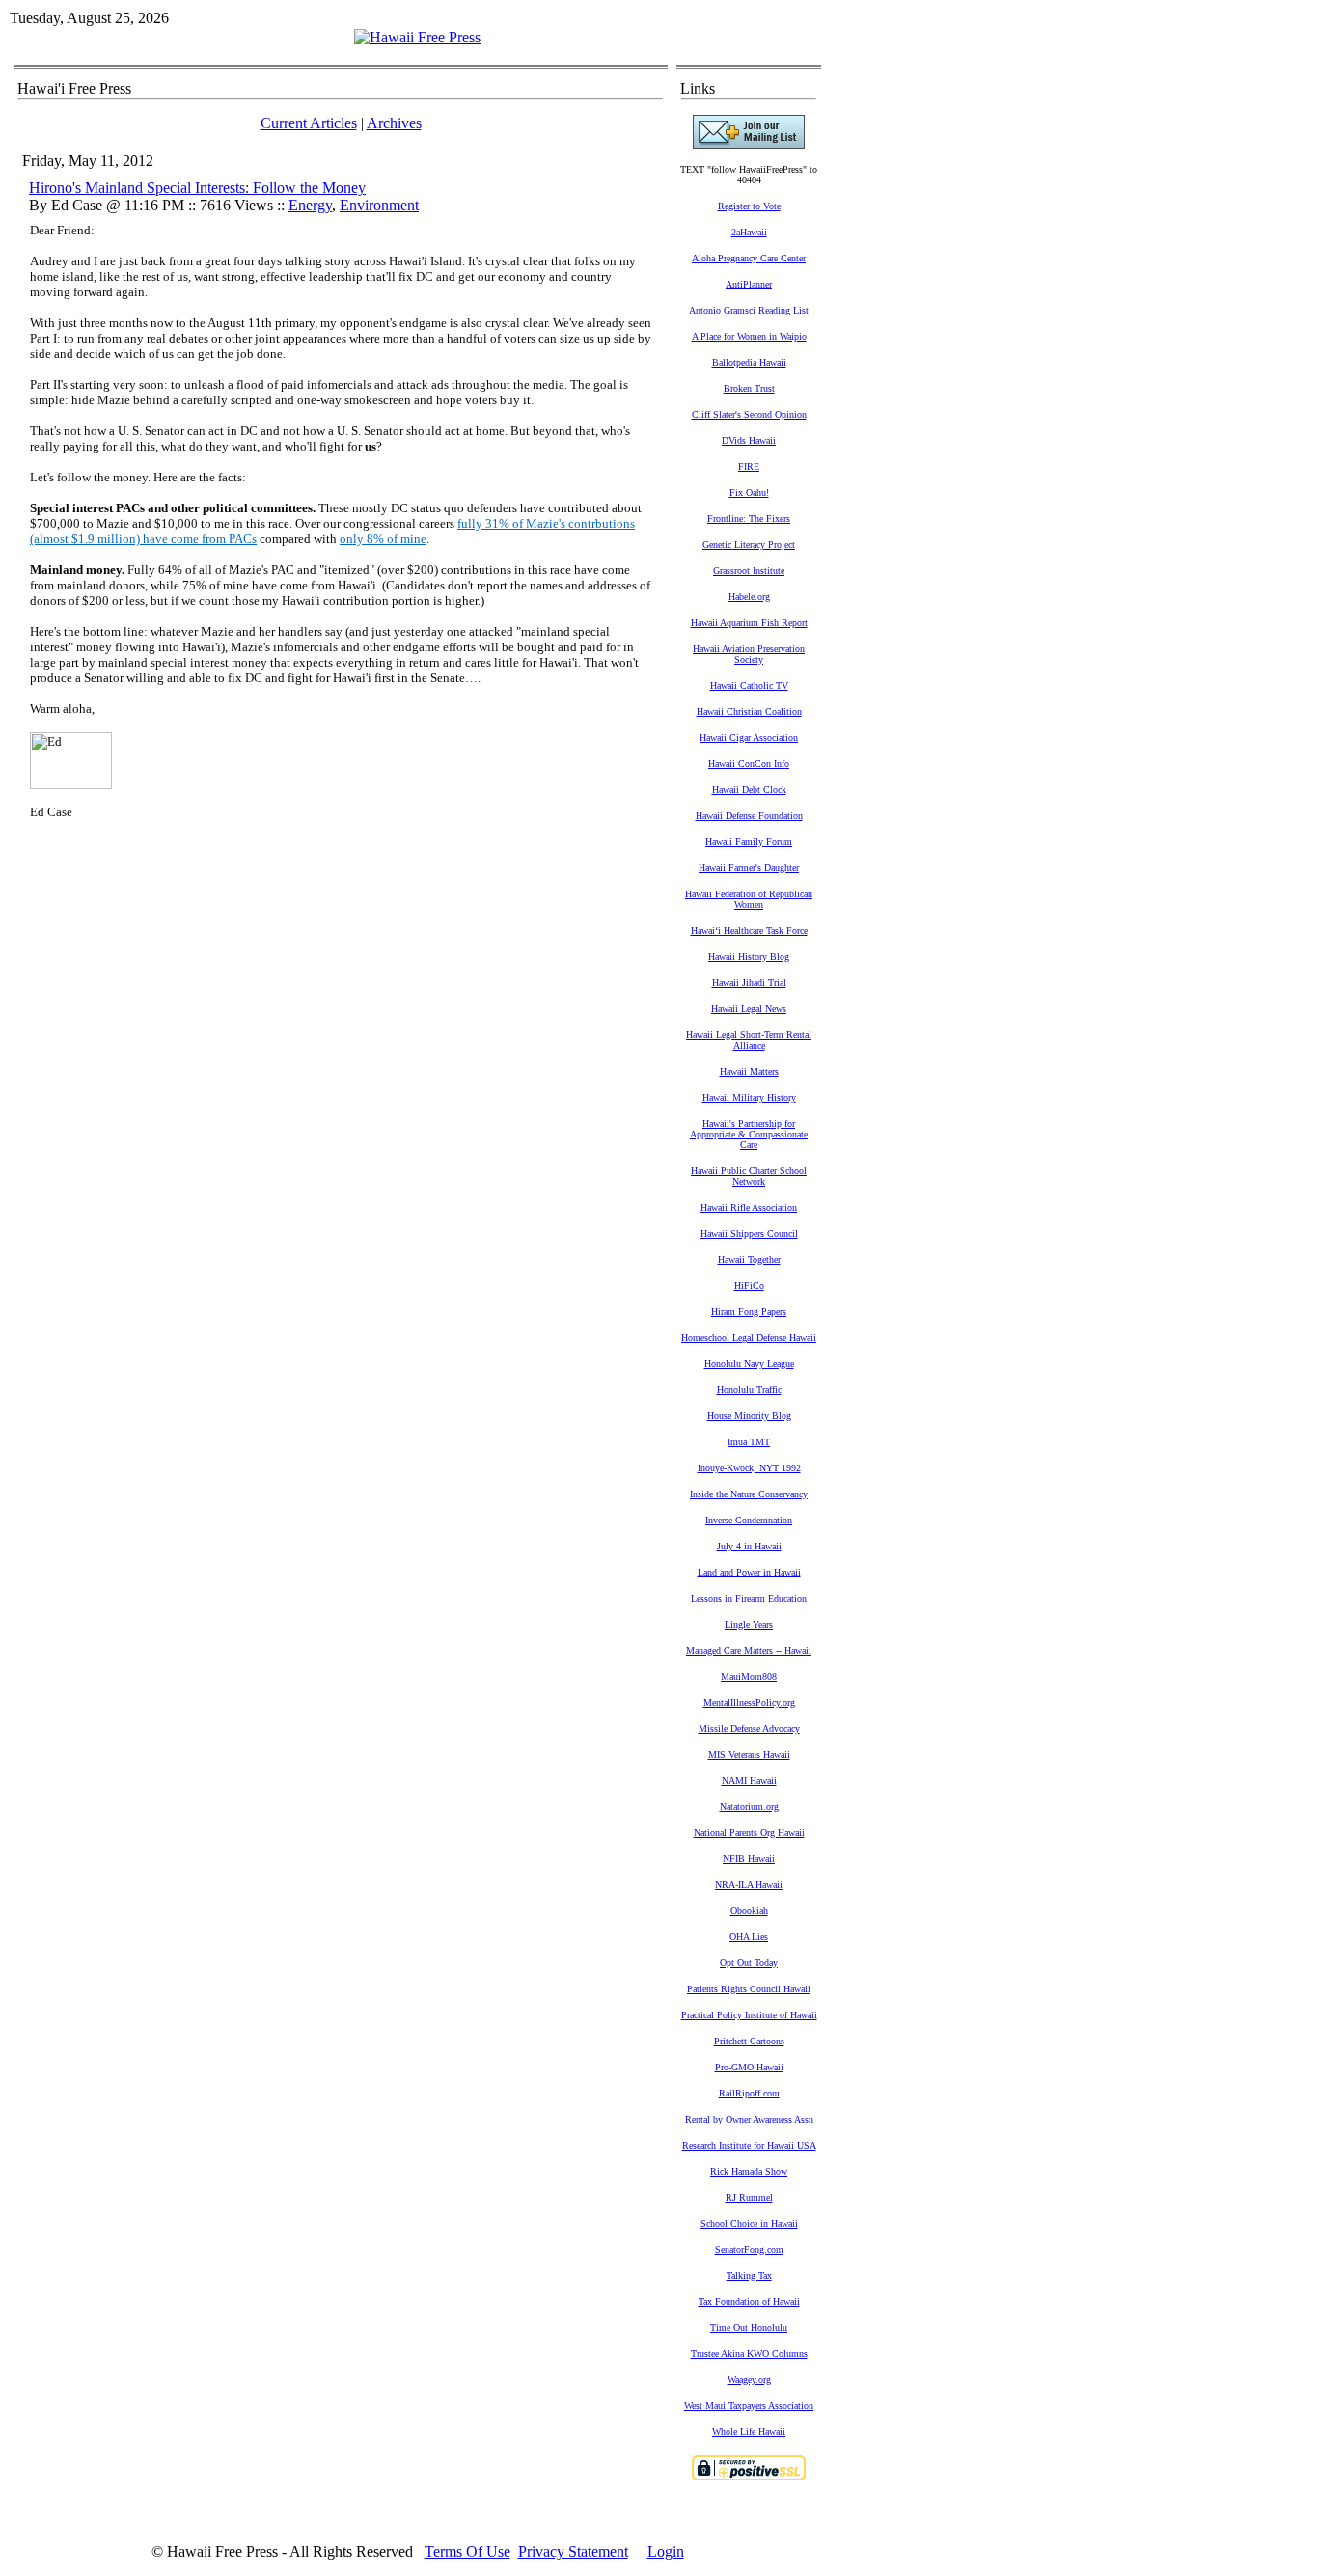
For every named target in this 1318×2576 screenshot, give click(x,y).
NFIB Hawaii (749, 1859)
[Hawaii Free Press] (417, 37)
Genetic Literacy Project (749, 545)
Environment (379, 205)
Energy (310, 205)
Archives (394, 123)
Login (666, 2551)
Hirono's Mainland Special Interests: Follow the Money (197, 188)
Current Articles (309, 123)
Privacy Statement (573, 2551)
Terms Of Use (467, 2551)
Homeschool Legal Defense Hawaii (749, 1338)
